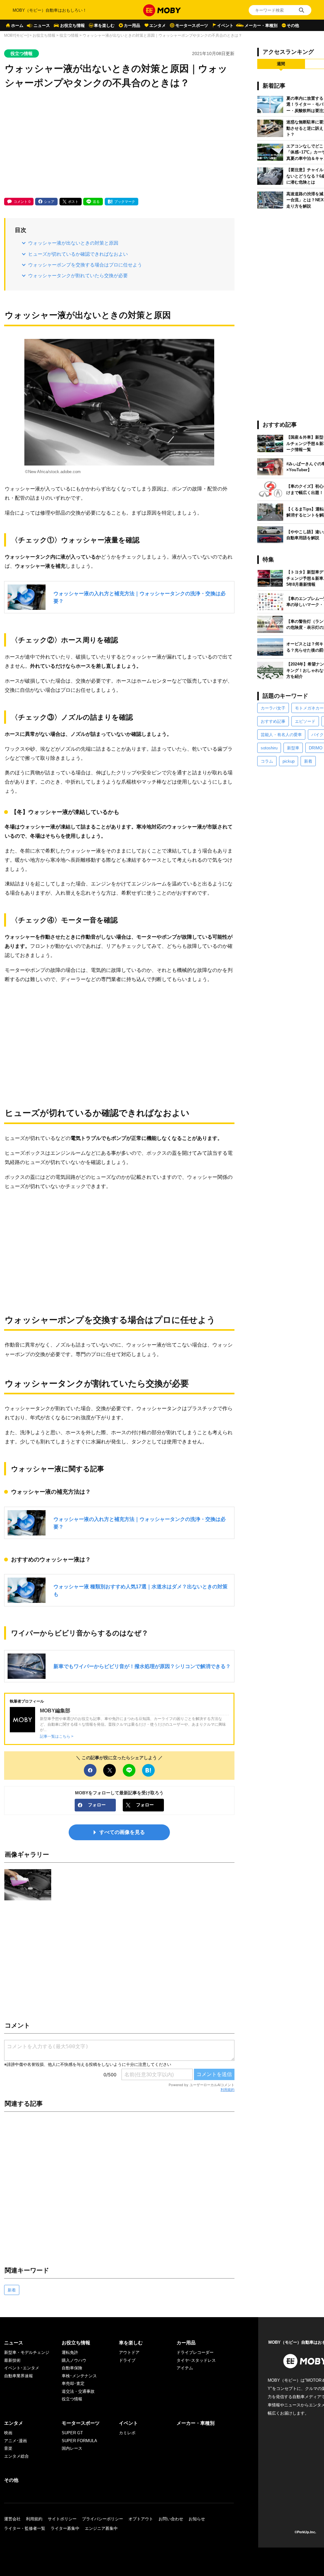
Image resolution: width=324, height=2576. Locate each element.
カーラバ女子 (273, 708)
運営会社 (12, 2519)
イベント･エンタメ (22, 2368)
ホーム (17, 25)
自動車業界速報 (19, 2376)
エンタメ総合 (16, 2456)
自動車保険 (72, 2368)
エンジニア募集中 (101, 2528)
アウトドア (129, 2352)
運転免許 (70, 2352)
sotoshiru (269, 748)
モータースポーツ (192, 25)
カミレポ (127, 2433)
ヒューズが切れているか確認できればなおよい (78, 254)
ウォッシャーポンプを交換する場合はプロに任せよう (85, 265)
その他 (293, 25)
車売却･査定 (73, 2383)
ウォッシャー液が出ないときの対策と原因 (73, 243)
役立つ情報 (69, 35)
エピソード (305, 721)
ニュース (42, 25)
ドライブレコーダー (195, 2352)
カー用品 (132, 25)
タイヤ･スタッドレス (196, 2360)
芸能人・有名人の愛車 (281, 735)
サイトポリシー (62, 2519)
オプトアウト (141, 2519)
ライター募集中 (65, 2528)
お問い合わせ (171, 2519)
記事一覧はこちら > (57, 1736)
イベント (225, 25)
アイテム (185, 2368)
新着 (12, 2290)
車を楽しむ (104, 25)
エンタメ (158, 25)
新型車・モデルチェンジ (27, 2352)
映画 (8, 2433)
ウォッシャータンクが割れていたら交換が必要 (78, 275)
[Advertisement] (119, 144)
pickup (289, 761)
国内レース (72, 2448)
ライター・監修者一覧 (25, 2528)
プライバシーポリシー (103, 2519)
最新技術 (12, 2360)
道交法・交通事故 (78, 2391)
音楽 (8, 2448)
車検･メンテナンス (79, 2376)
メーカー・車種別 (261, 25)
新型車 (293, 748)
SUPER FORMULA (79, 2441)
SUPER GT (72, 2433)
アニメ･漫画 (16, 2441)
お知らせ (197, 2519)
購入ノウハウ (74, 2360)
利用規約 (227, 2090)
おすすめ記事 (273, 721)
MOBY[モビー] (16, 35)
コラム (267, 761)
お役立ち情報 (72, 25)
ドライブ (127, 2360)
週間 (281, 64)
